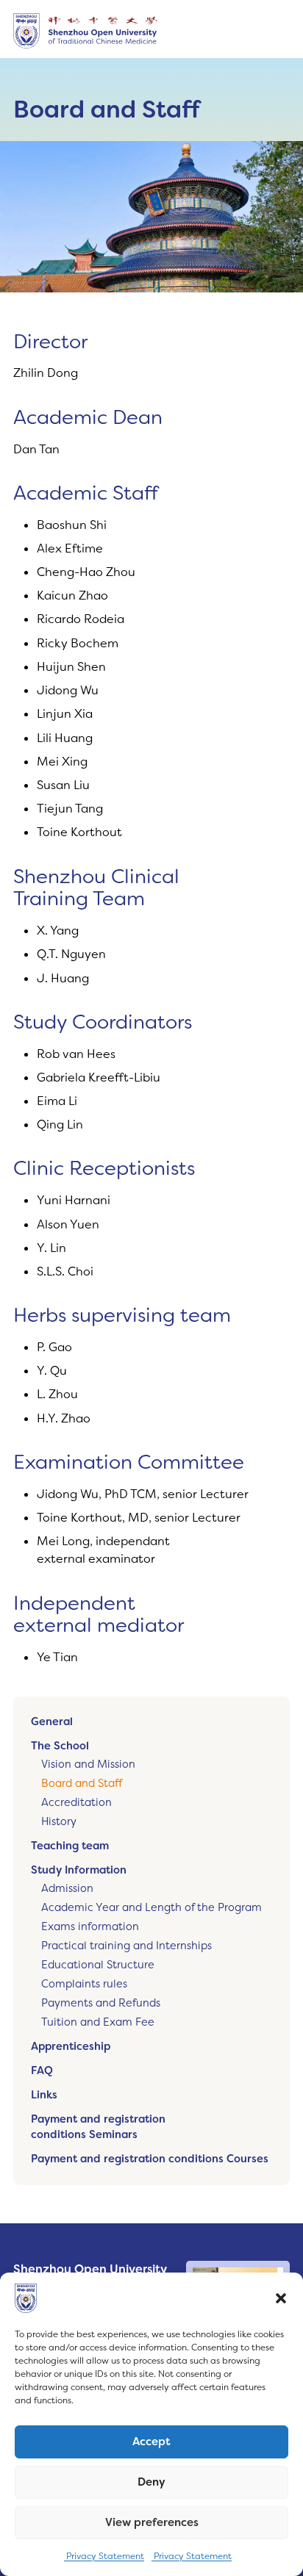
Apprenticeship (71, 2047)
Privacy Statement (104, 2556)
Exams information (90, 1927)
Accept (151, 2442)
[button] (281, 2298)
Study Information (79, 1870)
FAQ (42, 2071)
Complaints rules (84, 1984)
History (59, 1822)
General (52, 1722)
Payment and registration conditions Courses (150, 2159)
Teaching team (70, 1846)
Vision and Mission (88, 1764)
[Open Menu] (278, 31)
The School (60, 1746)
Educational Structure (98, 1965)
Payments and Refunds (101, 2003)
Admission (67, 1889)
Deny (151, 2482)
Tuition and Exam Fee (98, 2022)
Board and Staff (82, 1784)
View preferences (152, 2522)
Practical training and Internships (126, 1946)
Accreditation (76, 1803)
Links (44, 2095)
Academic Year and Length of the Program (151, 1908)
